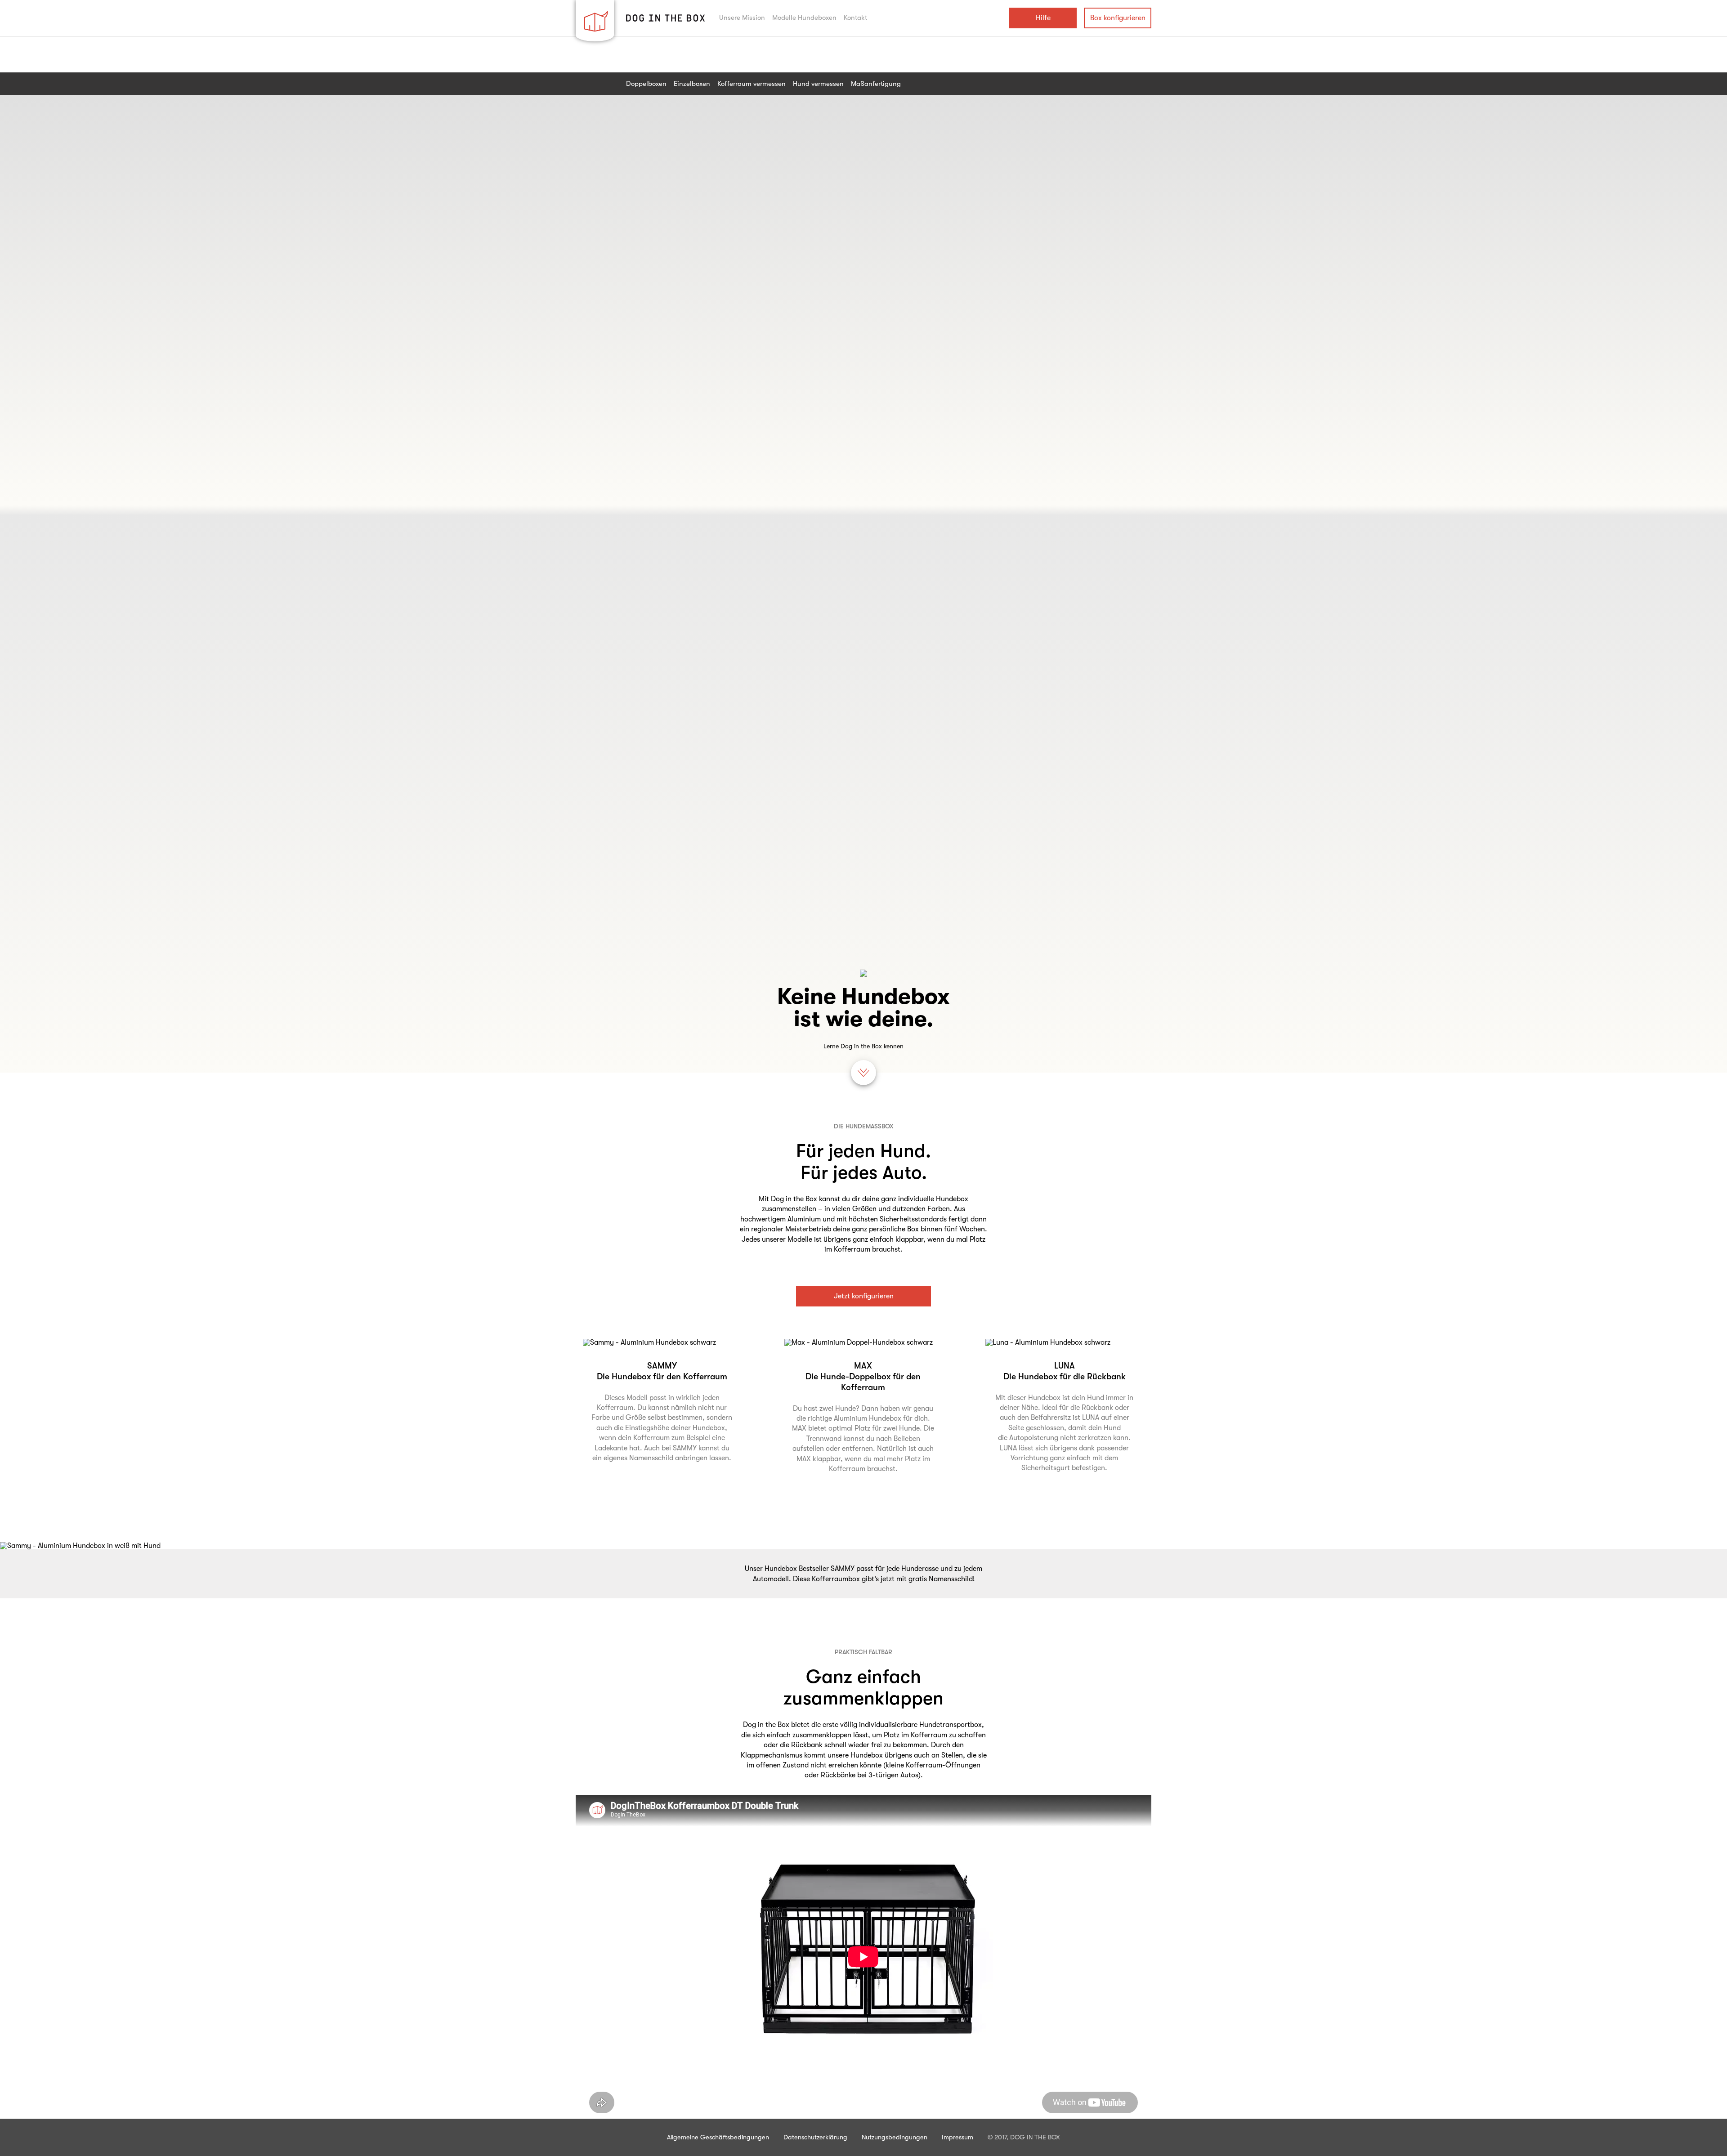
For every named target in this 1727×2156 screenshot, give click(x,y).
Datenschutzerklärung (815, 2137)
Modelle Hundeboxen (804, 18)
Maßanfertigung (876, 84)
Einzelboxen (692, 84)
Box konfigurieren (1118, 18)
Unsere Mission (742, 18)
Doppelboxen (646, 84)
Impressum (957, 2137)
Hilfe (1043, 18)
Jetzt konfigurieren (864, 1296)
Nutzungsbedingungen (895, 2137)
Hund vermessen (818, 84)
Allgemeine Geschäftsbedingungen (718, 2137)
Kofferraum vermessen (752, 84)
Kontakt (855, 18)
